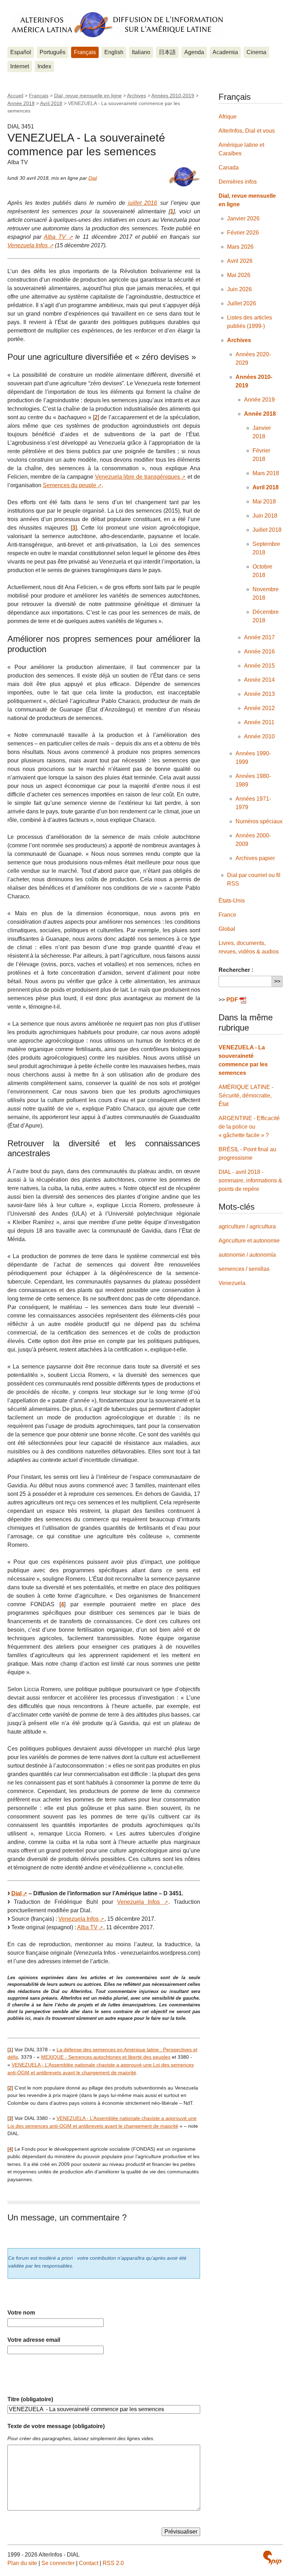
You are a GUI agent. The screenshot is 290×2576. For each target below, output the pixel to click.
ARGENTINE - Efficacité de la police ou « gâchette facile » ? (249, 1127)
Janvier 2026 (243, 218)
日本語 (167, 52)
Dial (93, 178)
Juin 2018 (265, 516)
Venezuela (232, 1283)
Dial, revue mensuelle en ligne (88, 96)
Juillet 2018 (267, 530)
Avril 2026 (240, 261)
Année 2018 (21, 103)
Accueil (15, 96)
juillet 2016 (143, 203)
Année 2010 (259, 736)
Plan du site (22, 2563)
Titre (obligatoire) (30, 2399)
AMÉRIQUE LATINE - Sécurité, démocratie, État (246, 1096)
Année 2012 (259, 708)
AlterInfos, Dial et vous (247, 131)
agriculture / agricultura (247, 1226)
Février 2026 (243, 233)
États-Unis (232, 901)
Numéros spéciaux (259, 821)
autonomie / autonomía (247, 1255)
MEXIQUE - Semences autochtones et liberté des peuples (106, 2057)
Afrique (228, 117)
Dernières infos (238, 182)
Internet (20, 66)
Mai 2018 (264, 502)
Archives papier (255, 858)
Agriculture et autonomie (249, 1241)
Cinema (256, 52)
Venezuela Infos (28, 245)
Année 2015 (259, 666)
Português (53, 52)
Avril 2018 (51, 103)
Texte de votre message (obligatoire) (56, 2426)
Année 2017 (259, 637)
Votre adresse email (34, 2340)
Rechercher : (236, 970)
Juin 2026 (239, 289)
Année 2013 (259, 694)
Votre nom (21, 2313)
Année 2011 (259, 722)
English (114, 52)
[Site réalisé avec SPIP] (272, 2558)
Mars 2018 (266, 473)
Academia (225, 52)
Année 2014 (259, 680)
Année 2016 (259, 652)
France (227, 915)
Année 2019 (259, 400)
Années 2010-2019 (173, 96)
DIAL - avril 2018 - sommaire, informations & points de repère (250, 1180)
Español (21, 52)
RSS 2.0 (113, 2563)
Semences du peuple (69, 485)
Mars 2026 (240, 247)
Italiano (141, 52)
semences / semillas (244, 1269)
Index (44, 66)
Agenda (194, 52)
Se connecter (58, 2563)
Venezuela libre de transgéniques (138, 477)
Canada (229, 168)
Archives (137, 96)
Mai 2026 (239, 275)
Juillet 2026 (242, 303)
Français (85, 52)
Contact (89, 2563)
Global (227, 929)
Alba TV (55, 237)
